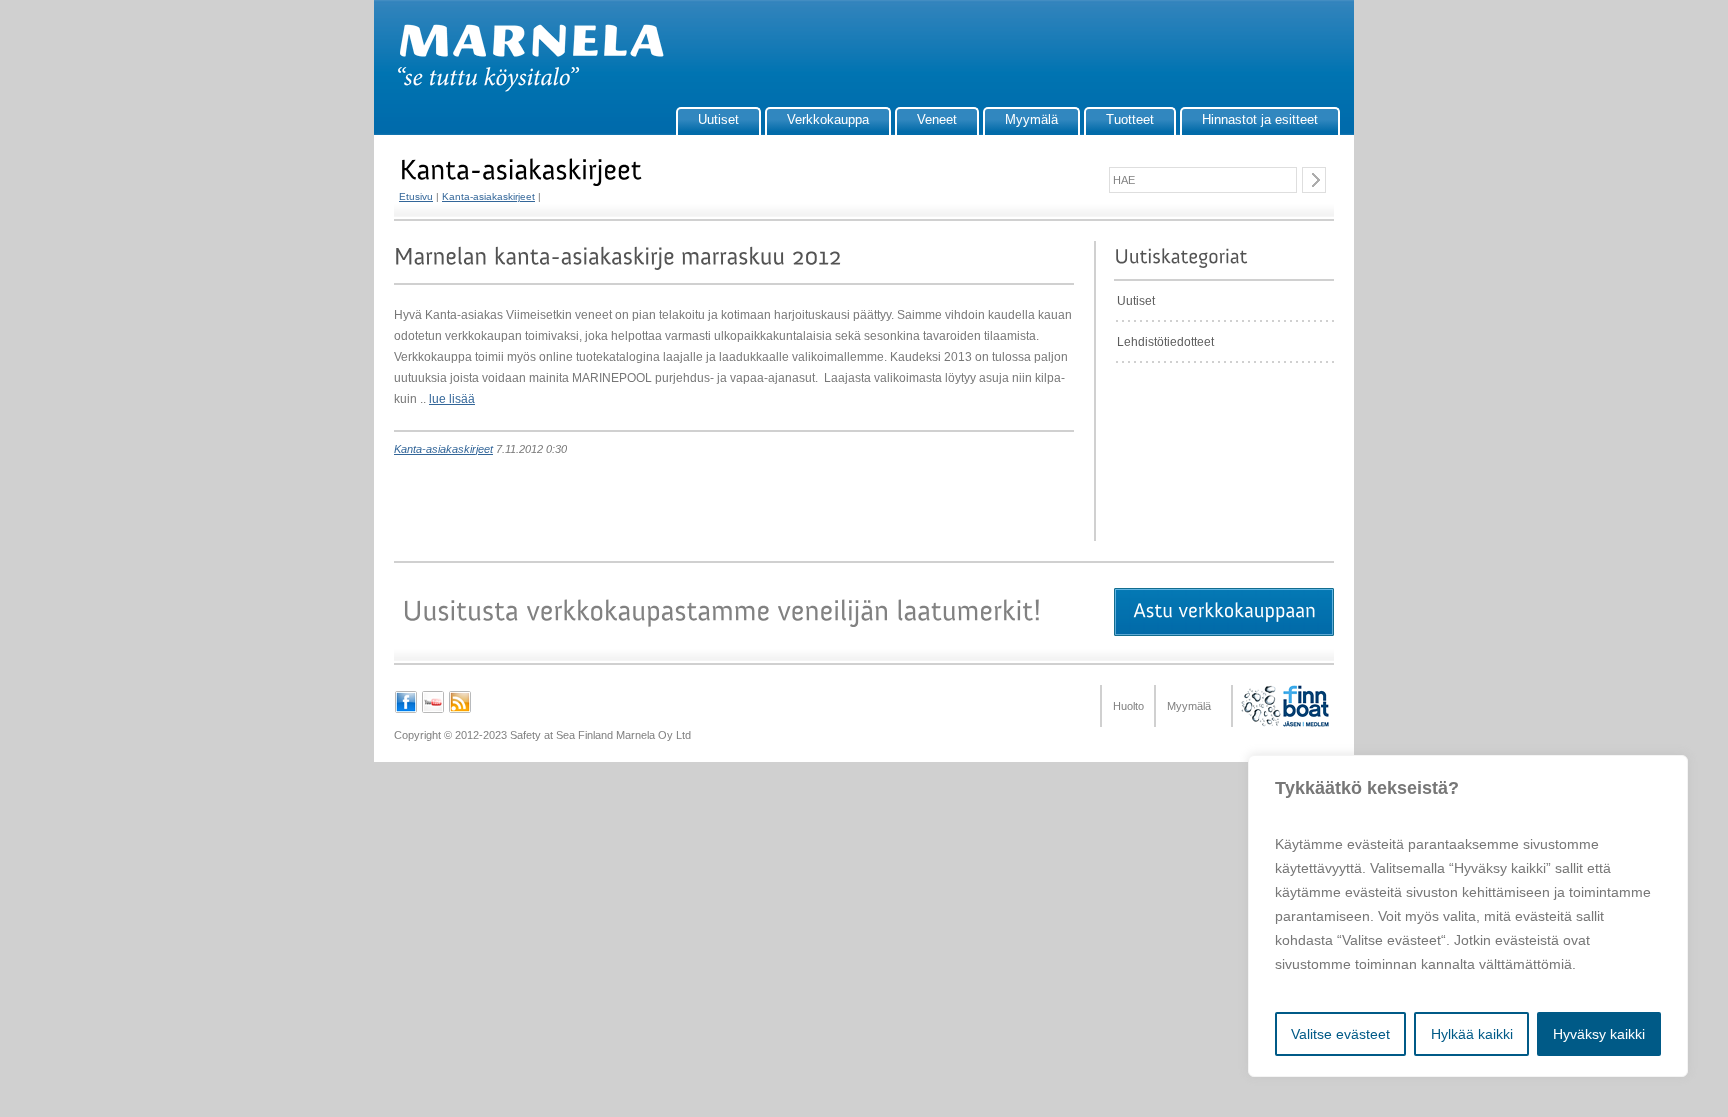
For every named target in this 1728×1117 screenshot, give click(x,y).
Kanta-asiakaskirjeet (488, 196)
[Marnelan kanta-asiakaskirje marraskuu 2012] (618, 256)
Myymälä (1031, 119)
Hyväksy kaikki (1599, 1034)
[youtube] (433, 710)
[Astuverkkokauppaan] (1224, 612)
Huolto (1128, 706)
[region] (1468, 916)
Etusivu (416, 196)
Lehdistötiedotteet (1165, 342)
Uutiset (718, 119)
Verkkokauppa (828, 119)
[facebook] (406, 710)
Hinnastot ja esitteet (1260, 119)
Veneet (937, 119)
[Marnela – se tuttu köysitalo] (521, 88)
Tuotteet (1130, 119)
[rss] (460, 710)
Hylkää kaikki (1472, 1034)
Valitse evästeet (1340, 1034)
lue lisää (452, 399)
